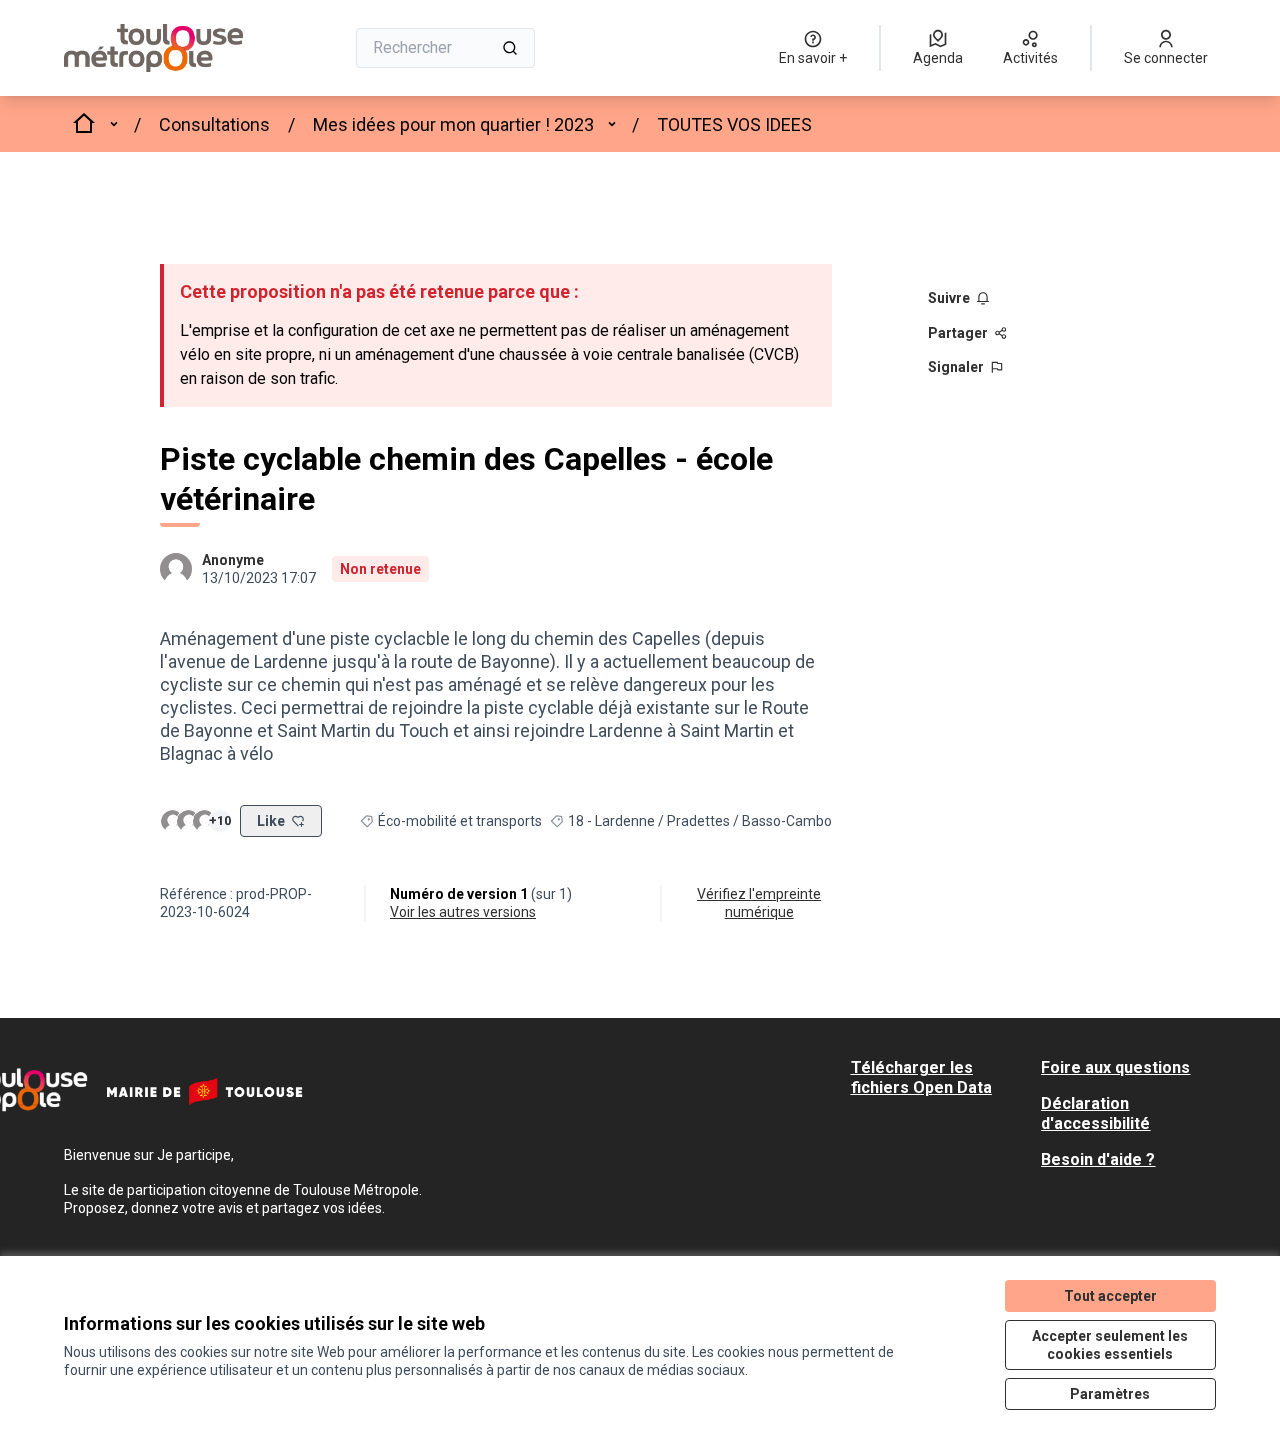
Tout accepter (1110, 1296)
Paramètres (1110, 1394)
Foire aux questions (1115, 1067)
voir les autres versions (463, 912)
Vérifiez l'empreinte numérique (759, 903)
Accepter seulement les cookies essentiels (1110, 1345)
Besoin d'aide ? (1098, 1159)
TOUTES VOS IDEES (734, 124)
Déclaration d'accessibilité (1095, 1113)
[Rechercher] (510, 48)
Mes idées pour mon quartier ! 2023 (453, 124)
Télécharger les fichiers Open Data (921, 1077)
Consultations (214, 124)
